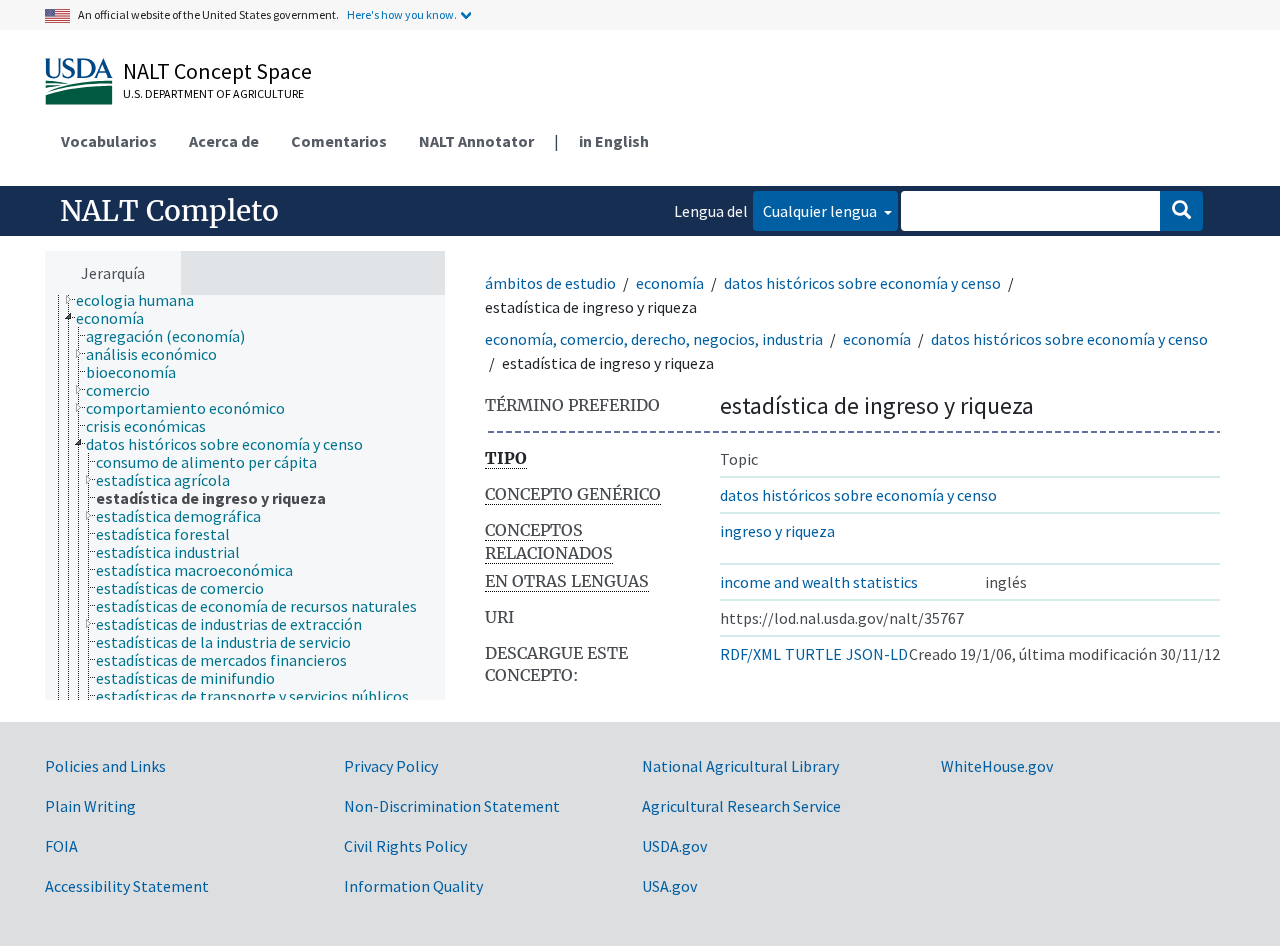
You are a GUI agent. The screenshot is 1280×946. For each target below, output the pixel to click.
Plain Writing (90, 806)
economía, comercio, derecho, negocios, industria (654, 339)
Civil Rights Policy (405, 846)
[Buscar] (1181, 211)
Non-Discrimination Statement (452, 806)
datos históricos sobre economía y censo (862, 283)
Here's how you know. (402, 14)
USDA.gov (674, 846)
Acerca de (224, 141)
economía (670, 283)
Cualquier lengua (821, 211)
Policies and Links (105, 766)
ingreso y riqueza (777, 531)
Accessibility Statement (127, 886)
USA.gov (669, 886)
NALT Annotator (476, 141)
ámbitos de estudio (550, 283)
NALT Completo (169, 211)
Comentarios (339, 141)
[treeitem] (143, 300)
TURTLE (813, 654)
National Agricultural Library (740, 766)
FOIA (61, 846)
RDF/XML (750, 654)
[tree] (245, 497)
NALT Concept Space (217, 71)
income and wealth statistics (819, 582)
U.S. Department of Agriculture (213, 93)
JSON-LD (877, 654)
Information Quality (413, 886)
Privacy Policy (391, 766)
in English (614, 141)
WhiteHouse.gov (997, 766)
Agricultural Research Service (741, 806)
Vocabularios (109, 141)
